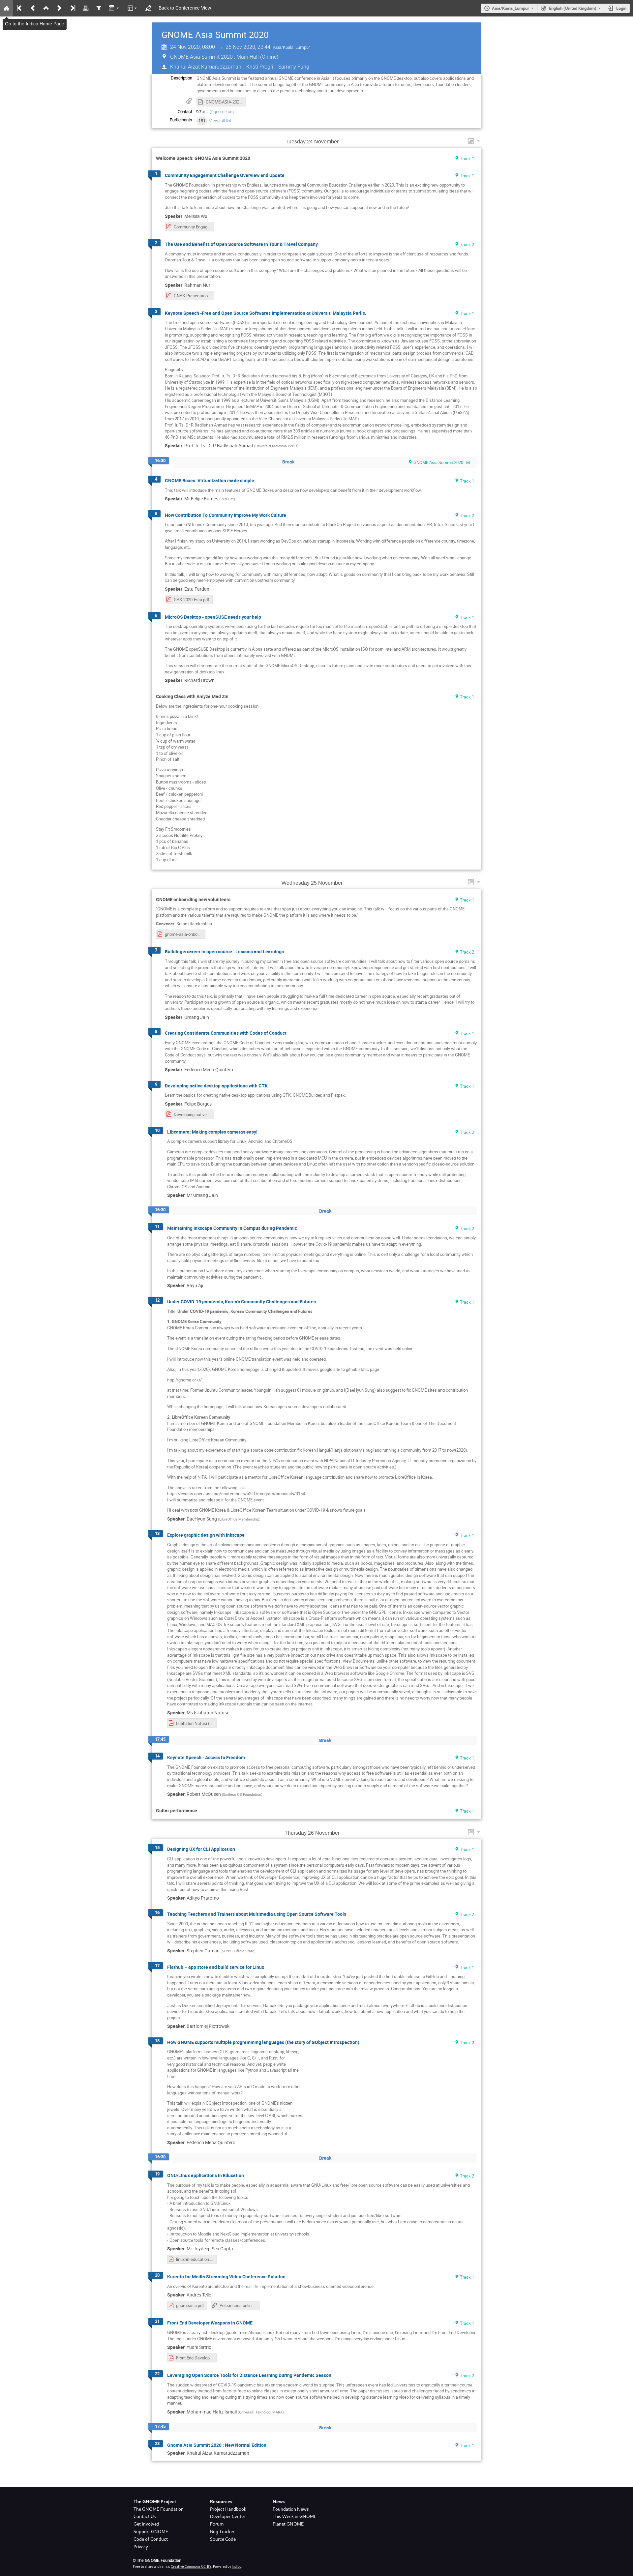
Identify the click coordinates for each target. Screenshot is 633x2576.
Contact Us (145, 2516)
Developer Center (228, 2516)
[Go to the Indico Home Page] (7, 8)
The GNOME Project (155, 2502)
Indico (237, 2566)
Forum (217, 2524)
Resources (221, 2502)
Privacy (141, 2547)
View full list (220, 121)
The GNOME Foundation (159, 2509)
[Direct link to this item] (345, 142)
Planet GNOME (288, 2524)
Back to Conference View (185, 8)
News (279, 2502)
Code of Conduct (151, 2539)
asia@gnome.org (218, 112)
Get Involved (146, 2524)
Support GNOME (151, 2532)
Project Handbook (228, 2509)
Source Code (223, 2539)
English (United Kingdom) (573, 8)
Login (621, 8)
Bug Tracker (222, 2532)
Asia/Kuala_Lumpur (511, 8)
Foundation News (291, 2509)
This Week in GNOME (295, 2516)
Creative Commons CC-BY (191, 2566)
